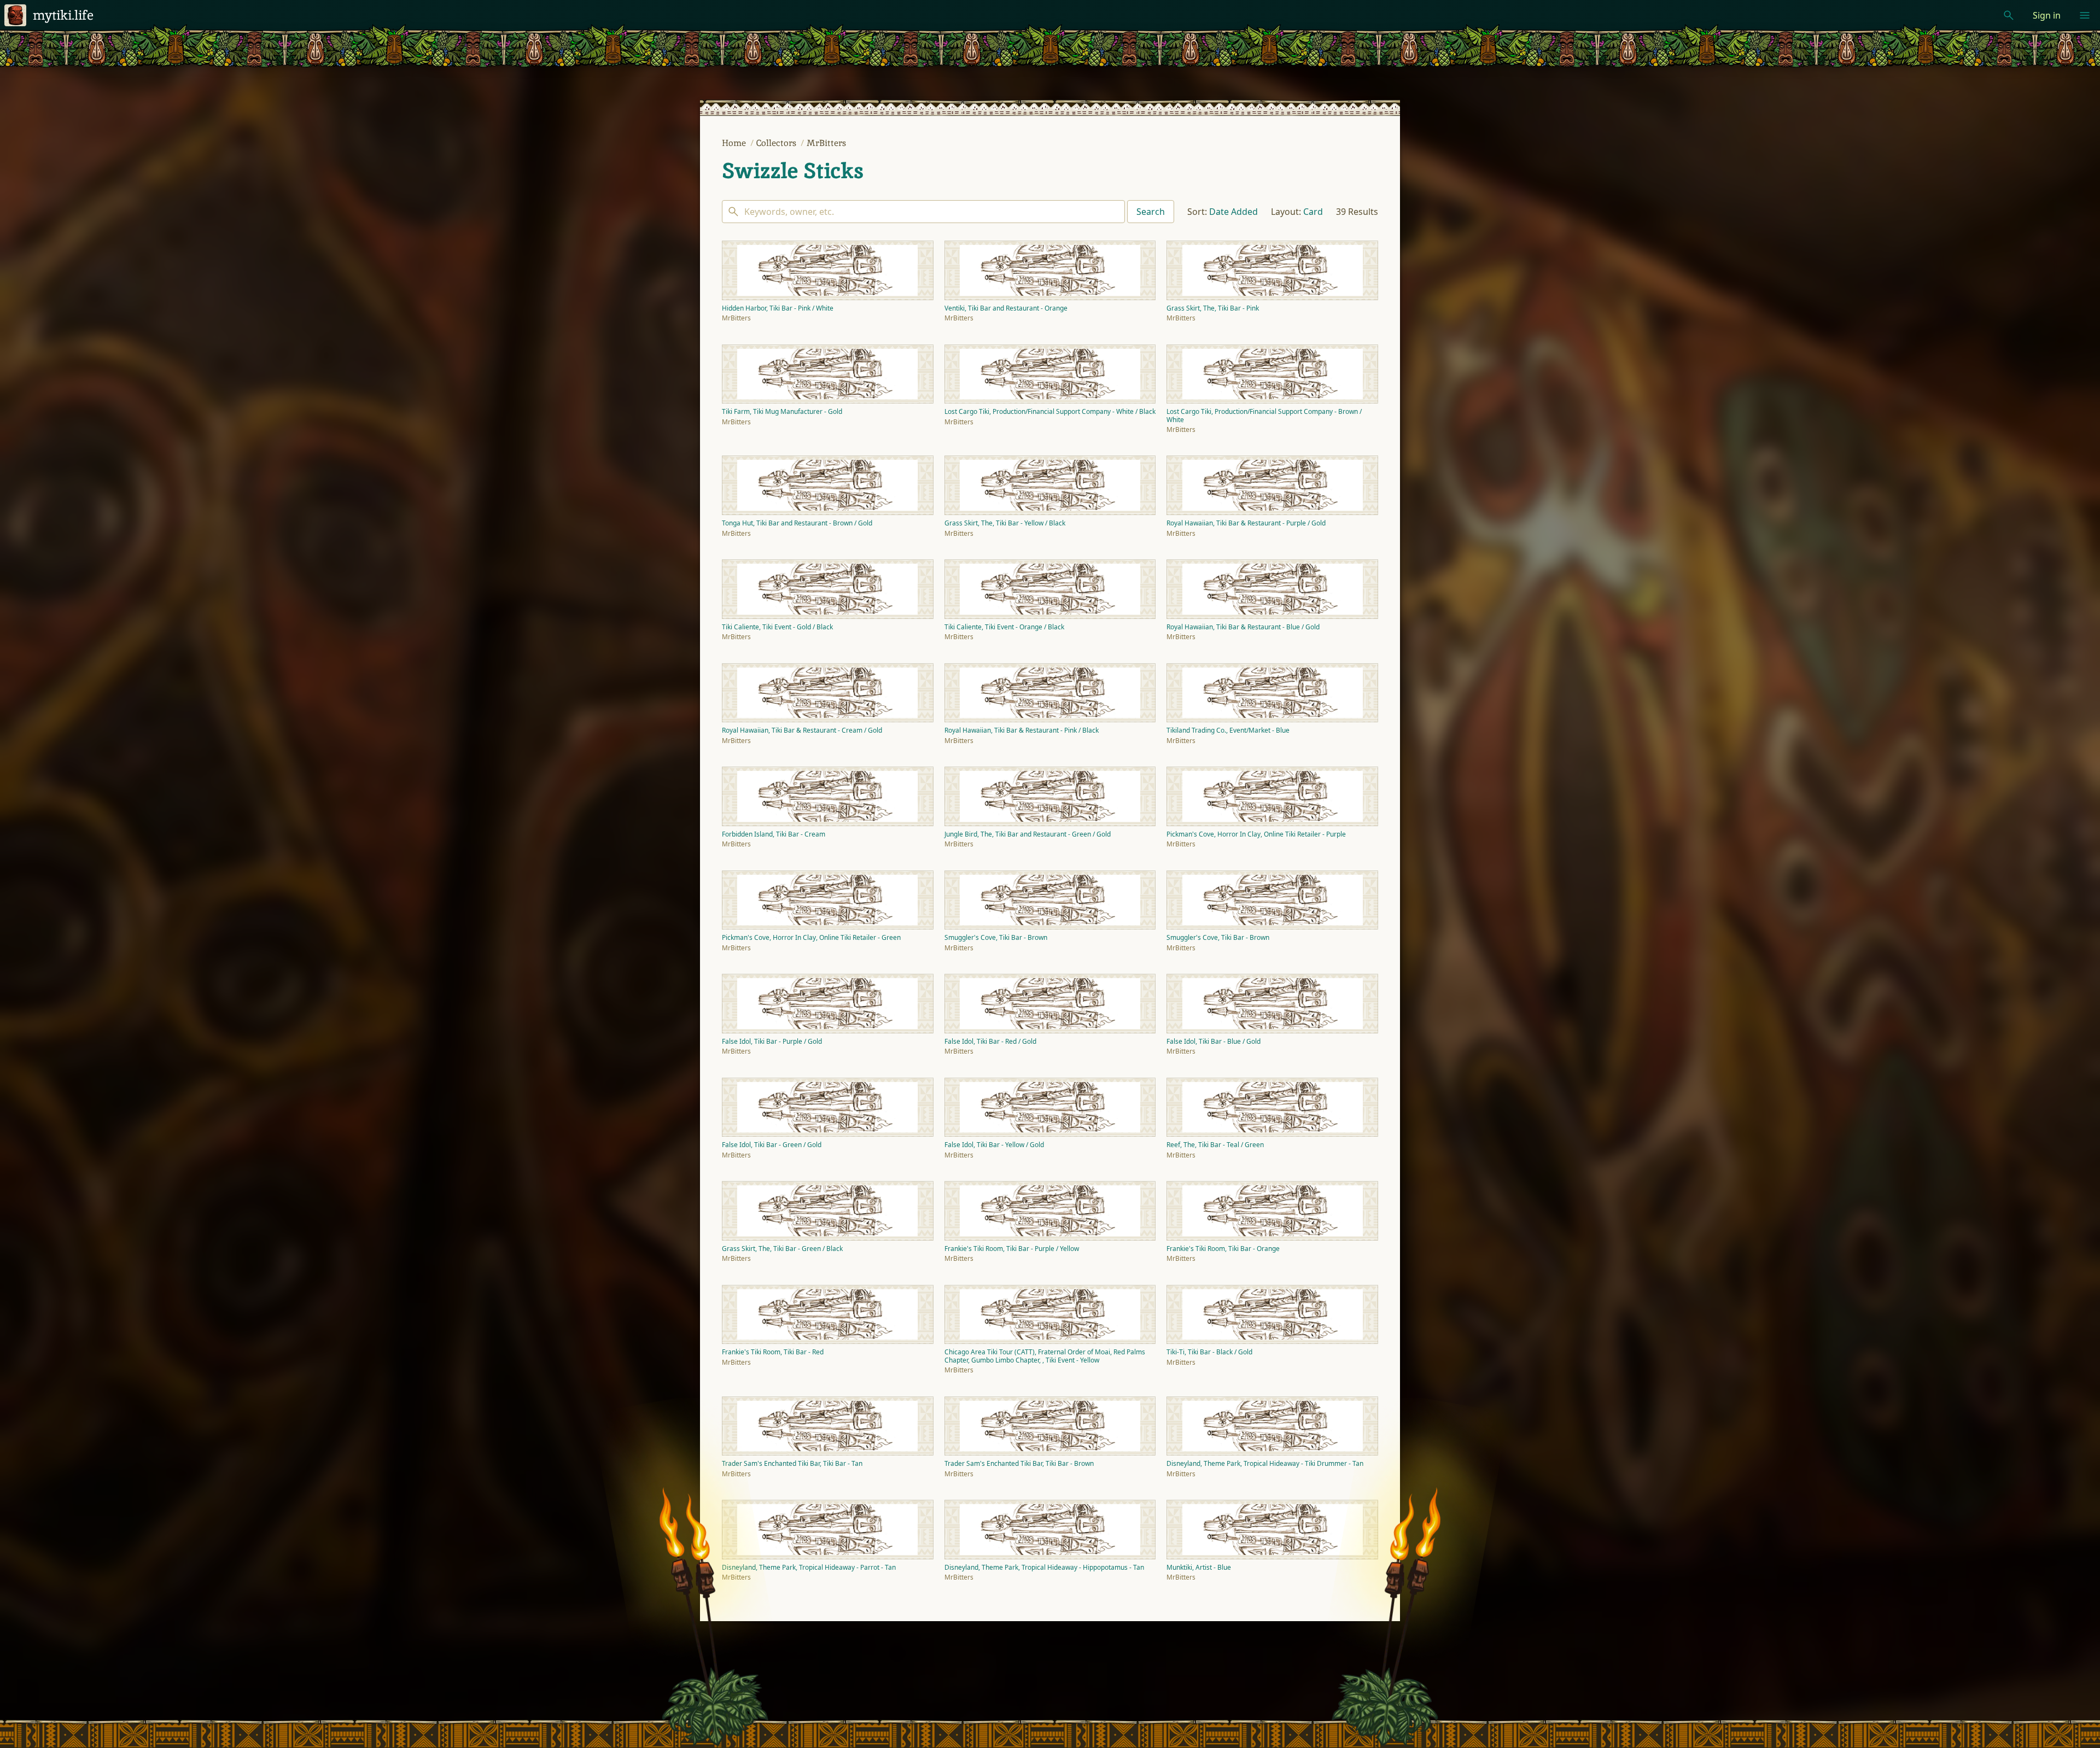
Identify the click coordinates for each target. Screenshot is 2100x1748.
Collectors (777, 143)
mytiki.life (63, 15)
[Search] (923, 212)
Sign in (2047, 15)
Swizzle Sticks (793, 171)
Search (1151, 212)
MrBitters (826, 143)
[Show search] (2009, 15)
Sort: (1197, 212)
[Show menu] (2085, 15)
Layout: (1286, 212)
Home (735, 143)
